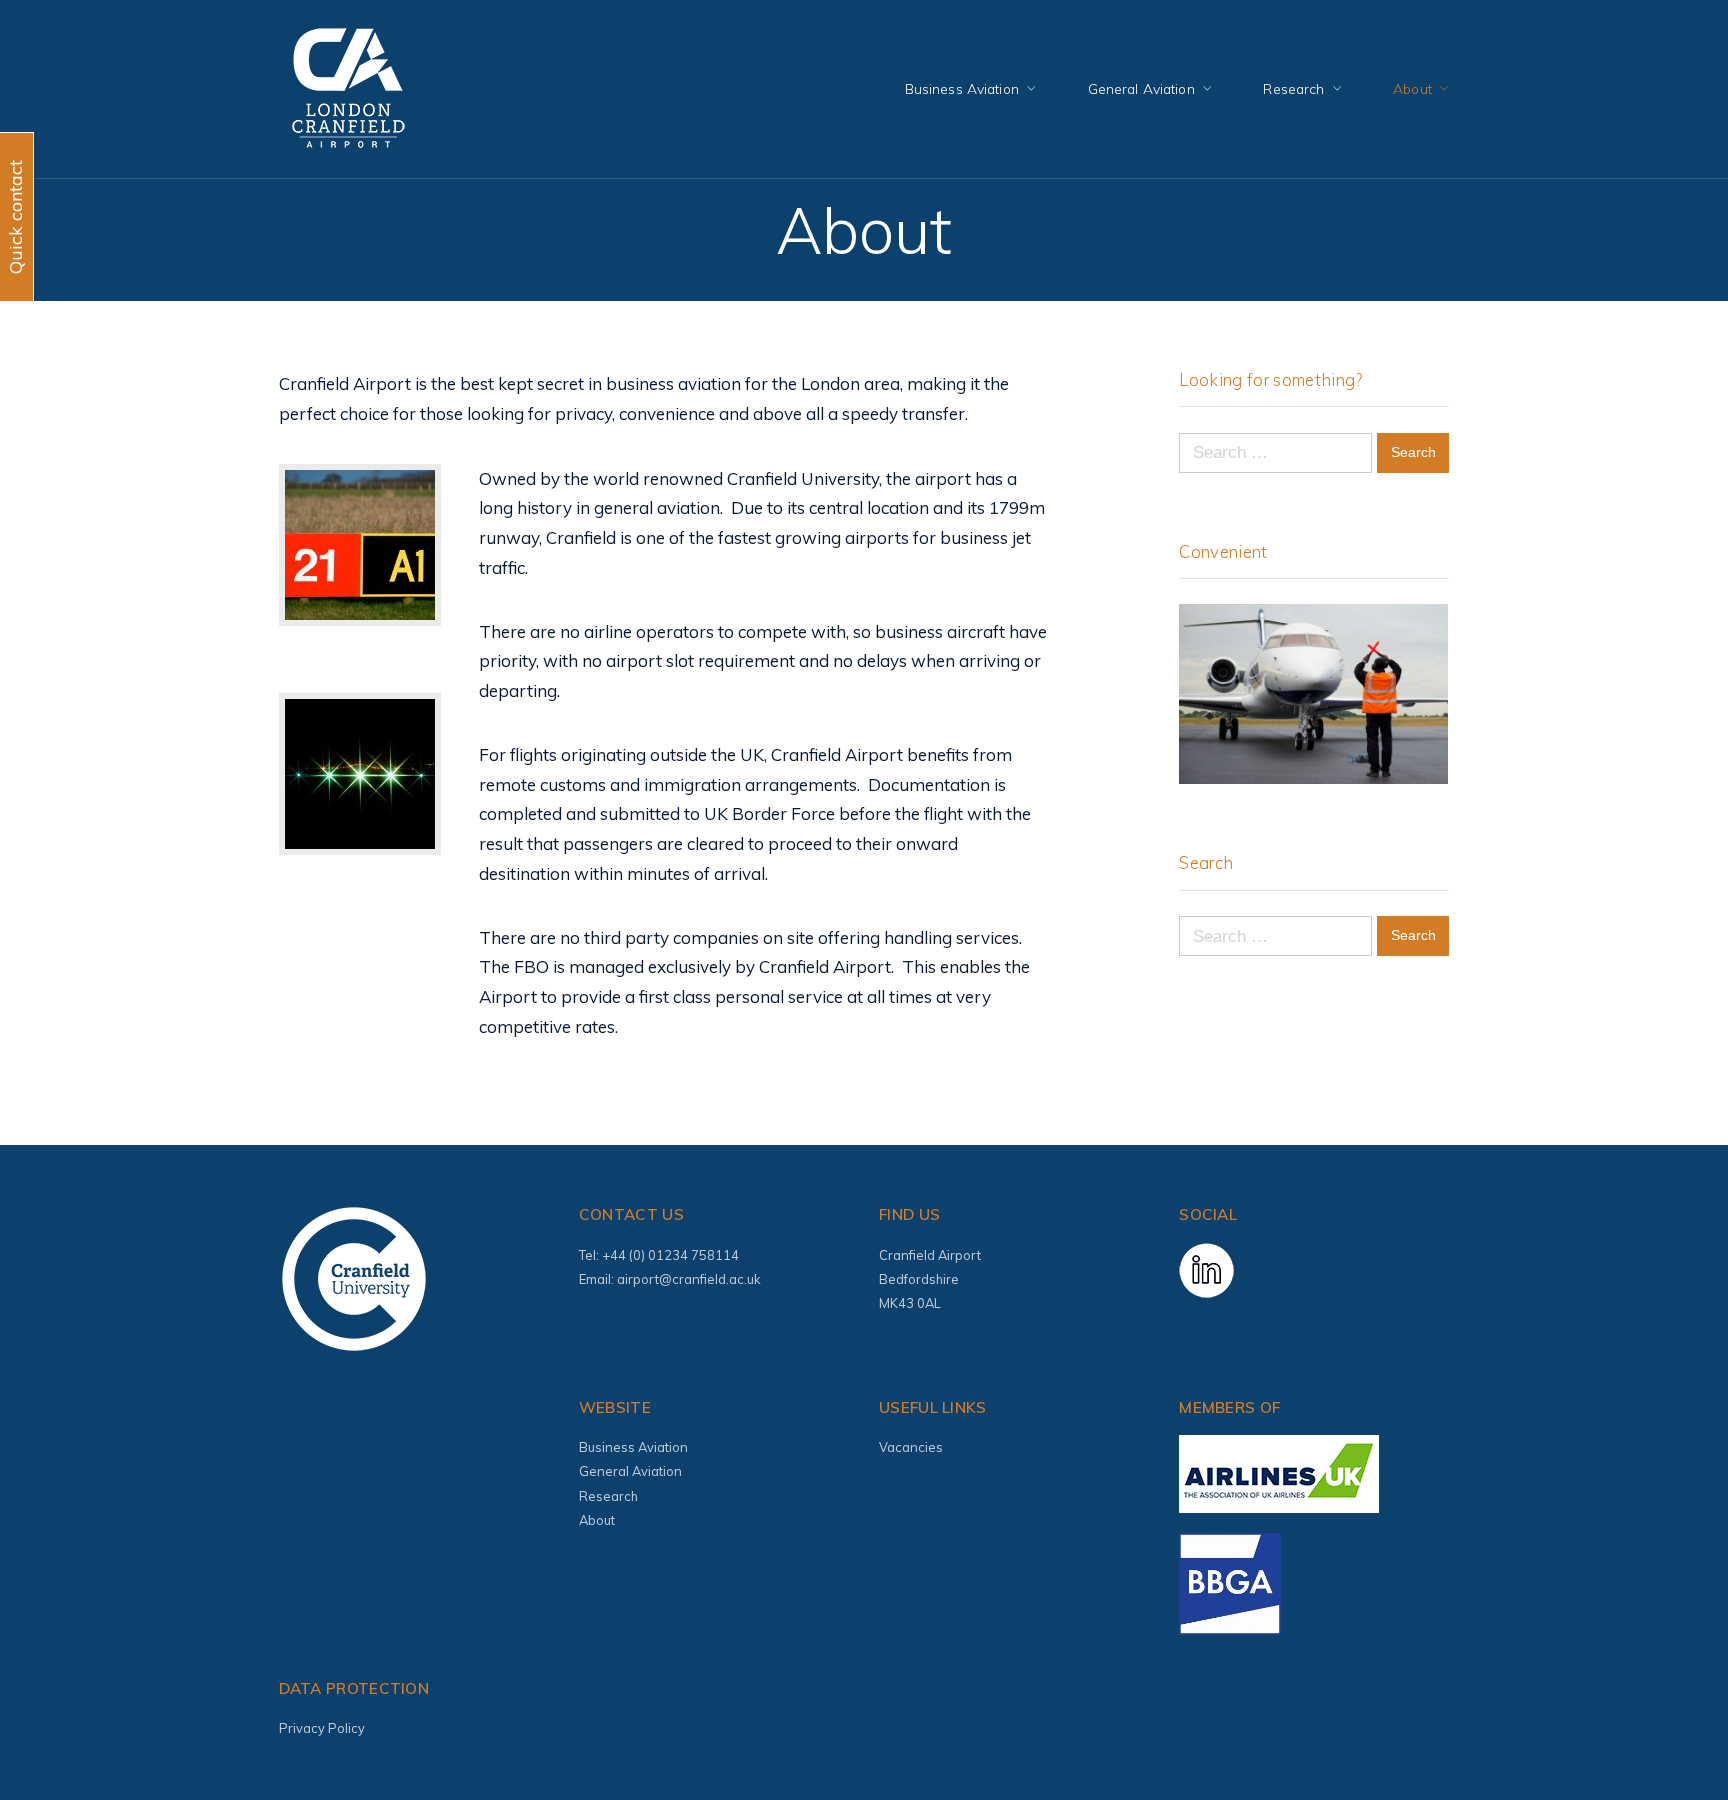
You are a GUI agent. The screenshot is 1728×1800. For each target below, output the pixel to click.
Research (1293, 88)
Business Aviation (962, 88)
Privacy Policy (322, 1728)
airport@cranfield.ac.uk (688, 1279)
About (1412, 88)
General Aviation (1141, 88)
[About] (1665, 1735)
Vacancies (911, 1447)
